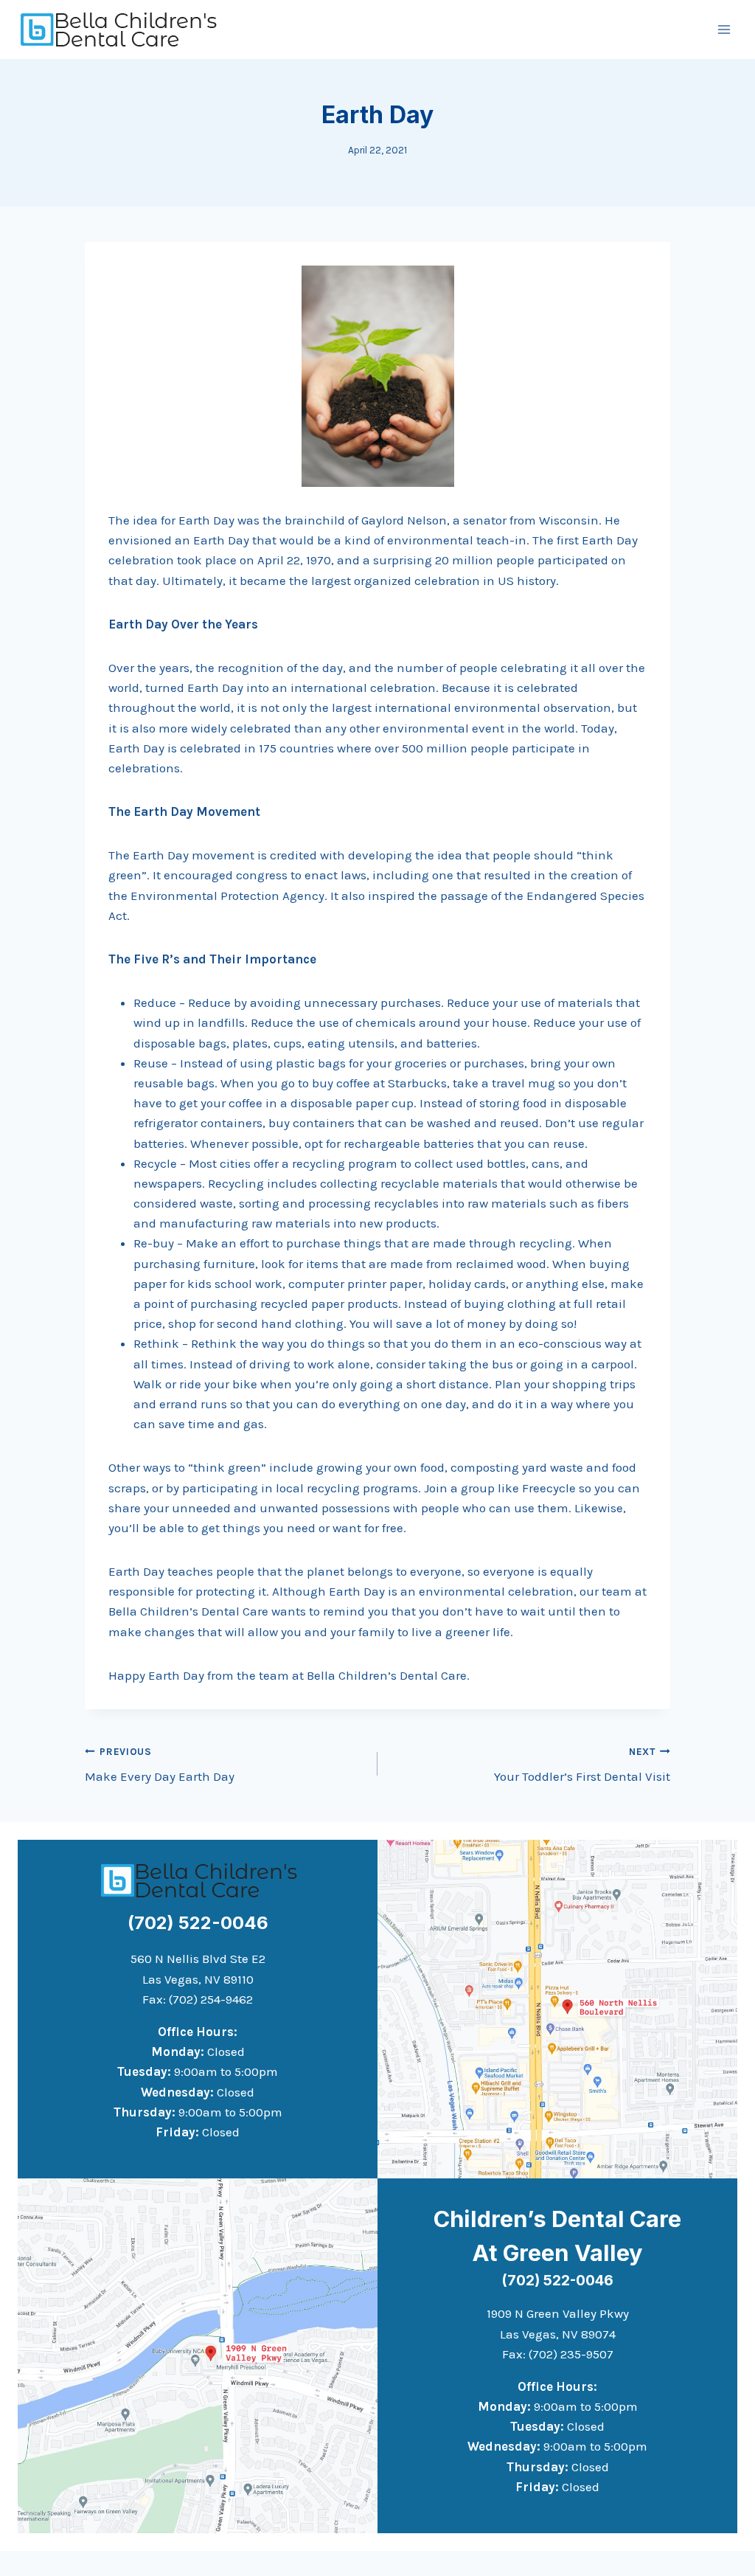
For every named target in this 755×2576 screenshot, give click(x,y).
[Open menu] (724, 29)
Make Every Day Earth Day (160, 1765)
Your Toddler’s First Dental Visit (582, 1765)
